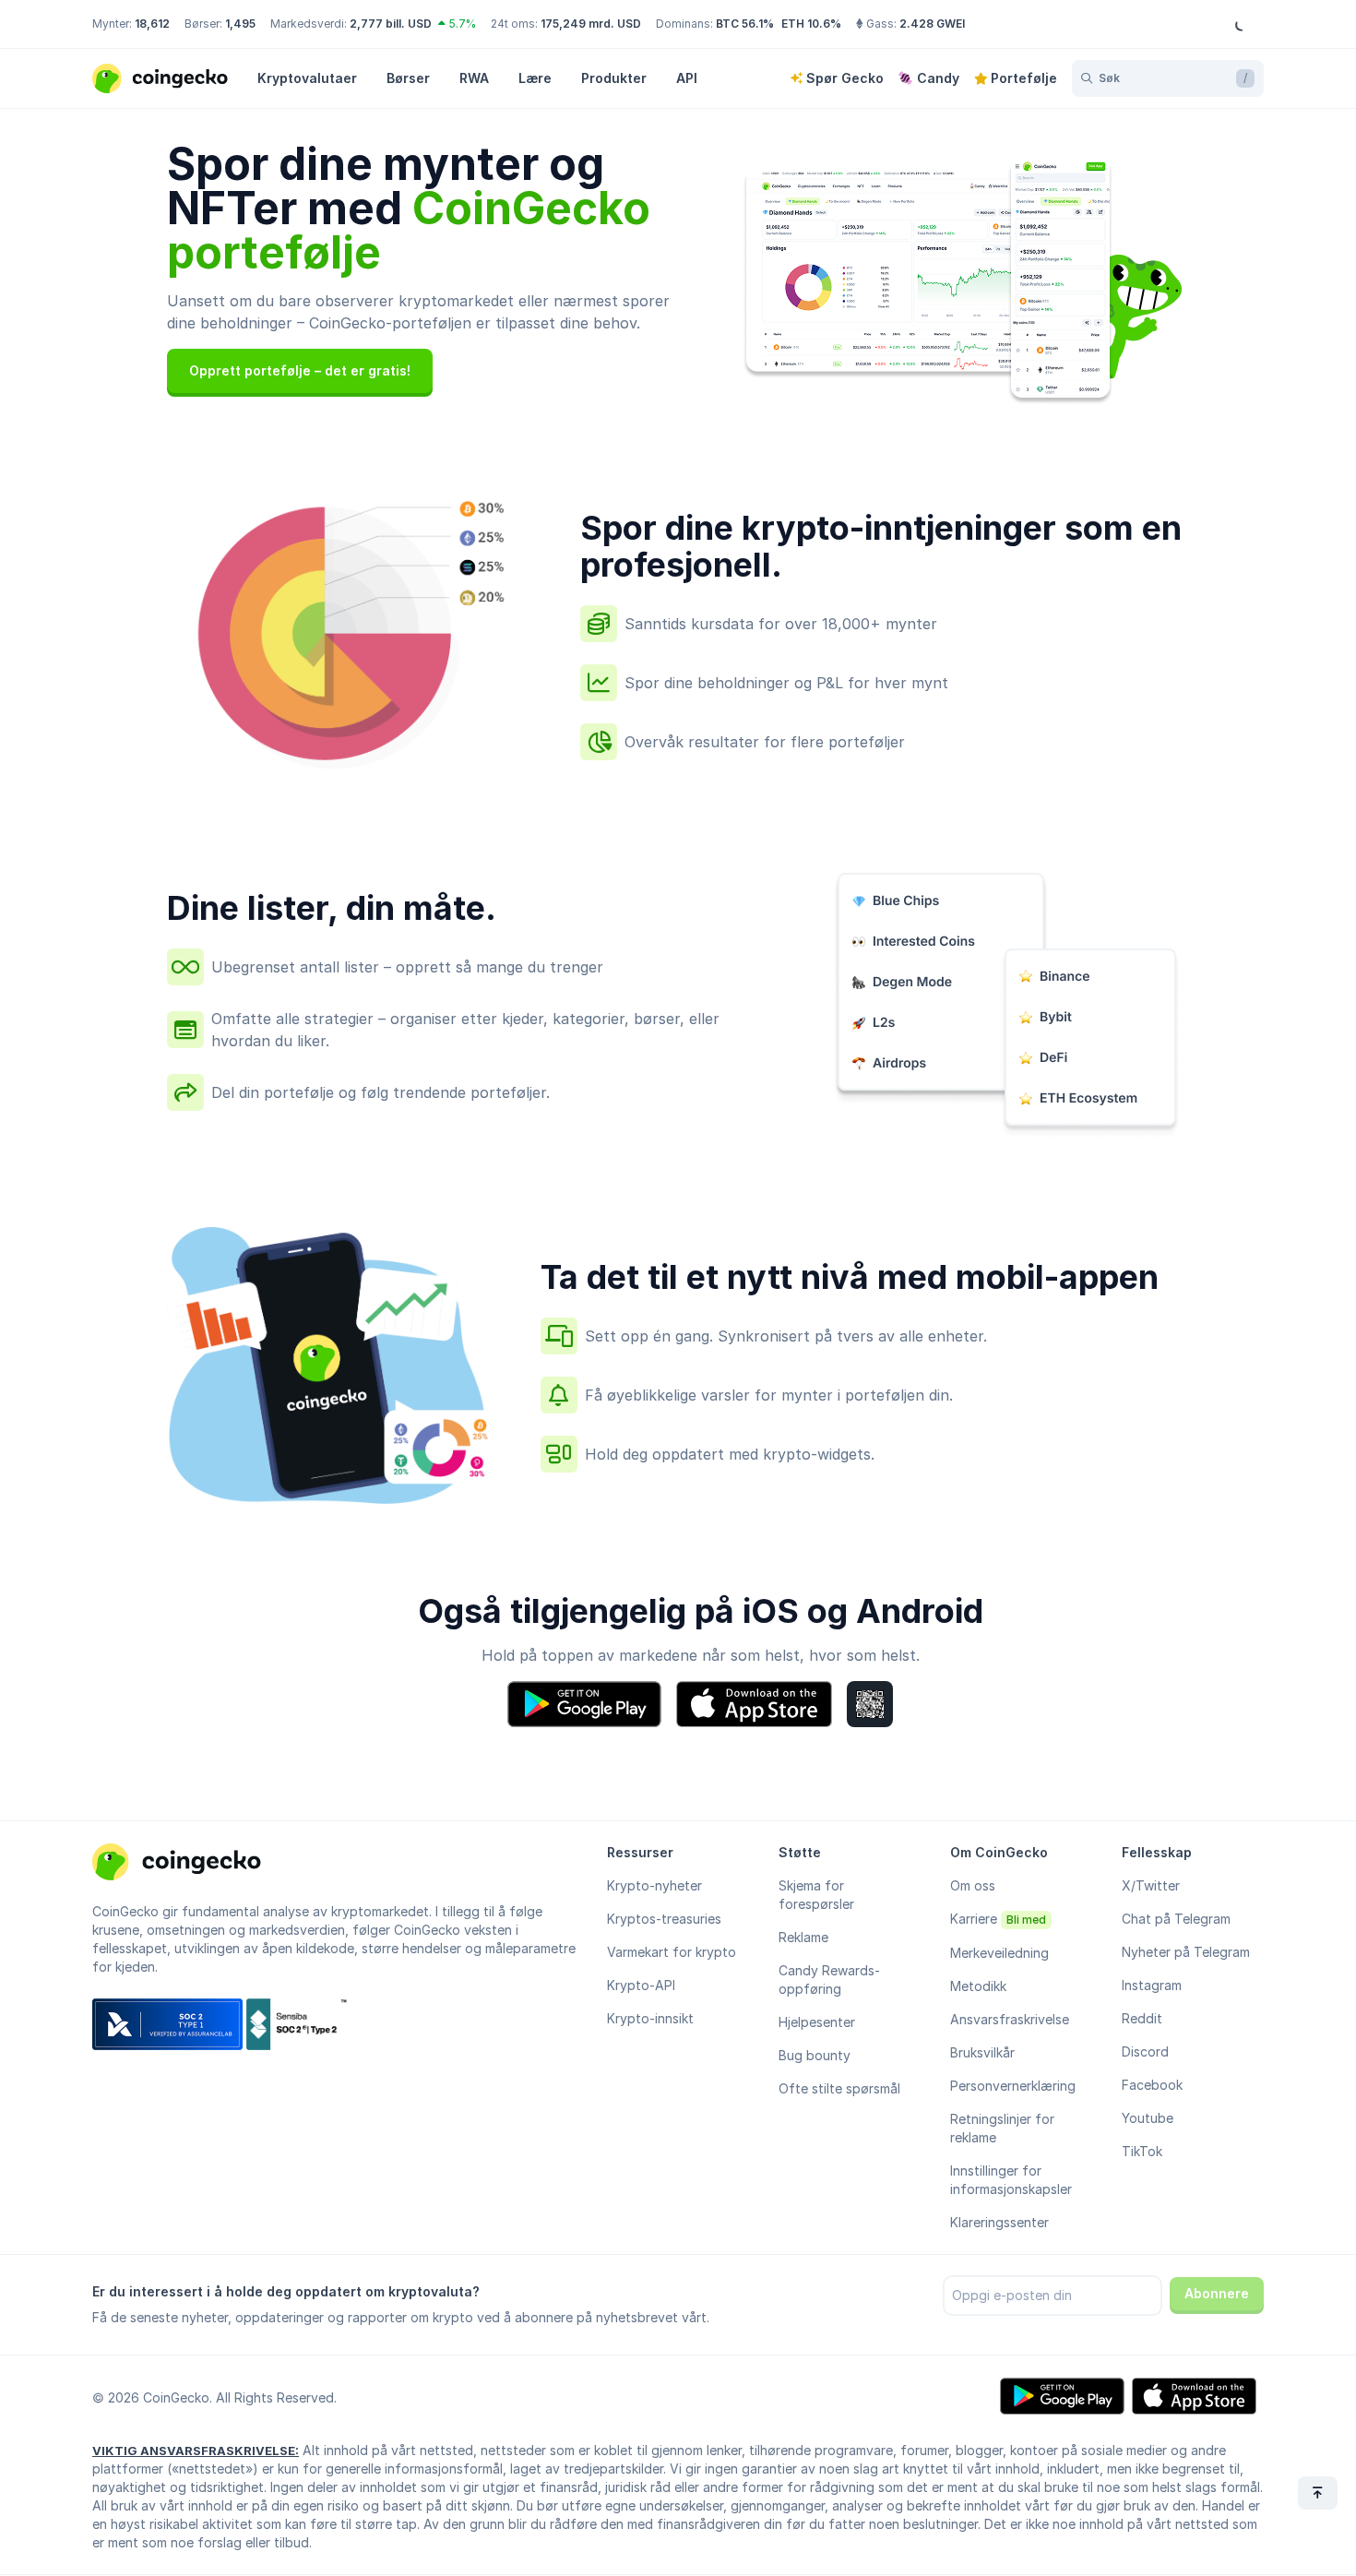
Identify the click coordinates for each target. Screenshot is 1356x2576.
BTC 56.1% (745, 24)
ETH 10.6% (811, 24)
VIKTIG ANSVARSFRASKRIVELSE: (196, 2451)
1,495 (240, 24)
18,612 (152, 24)
